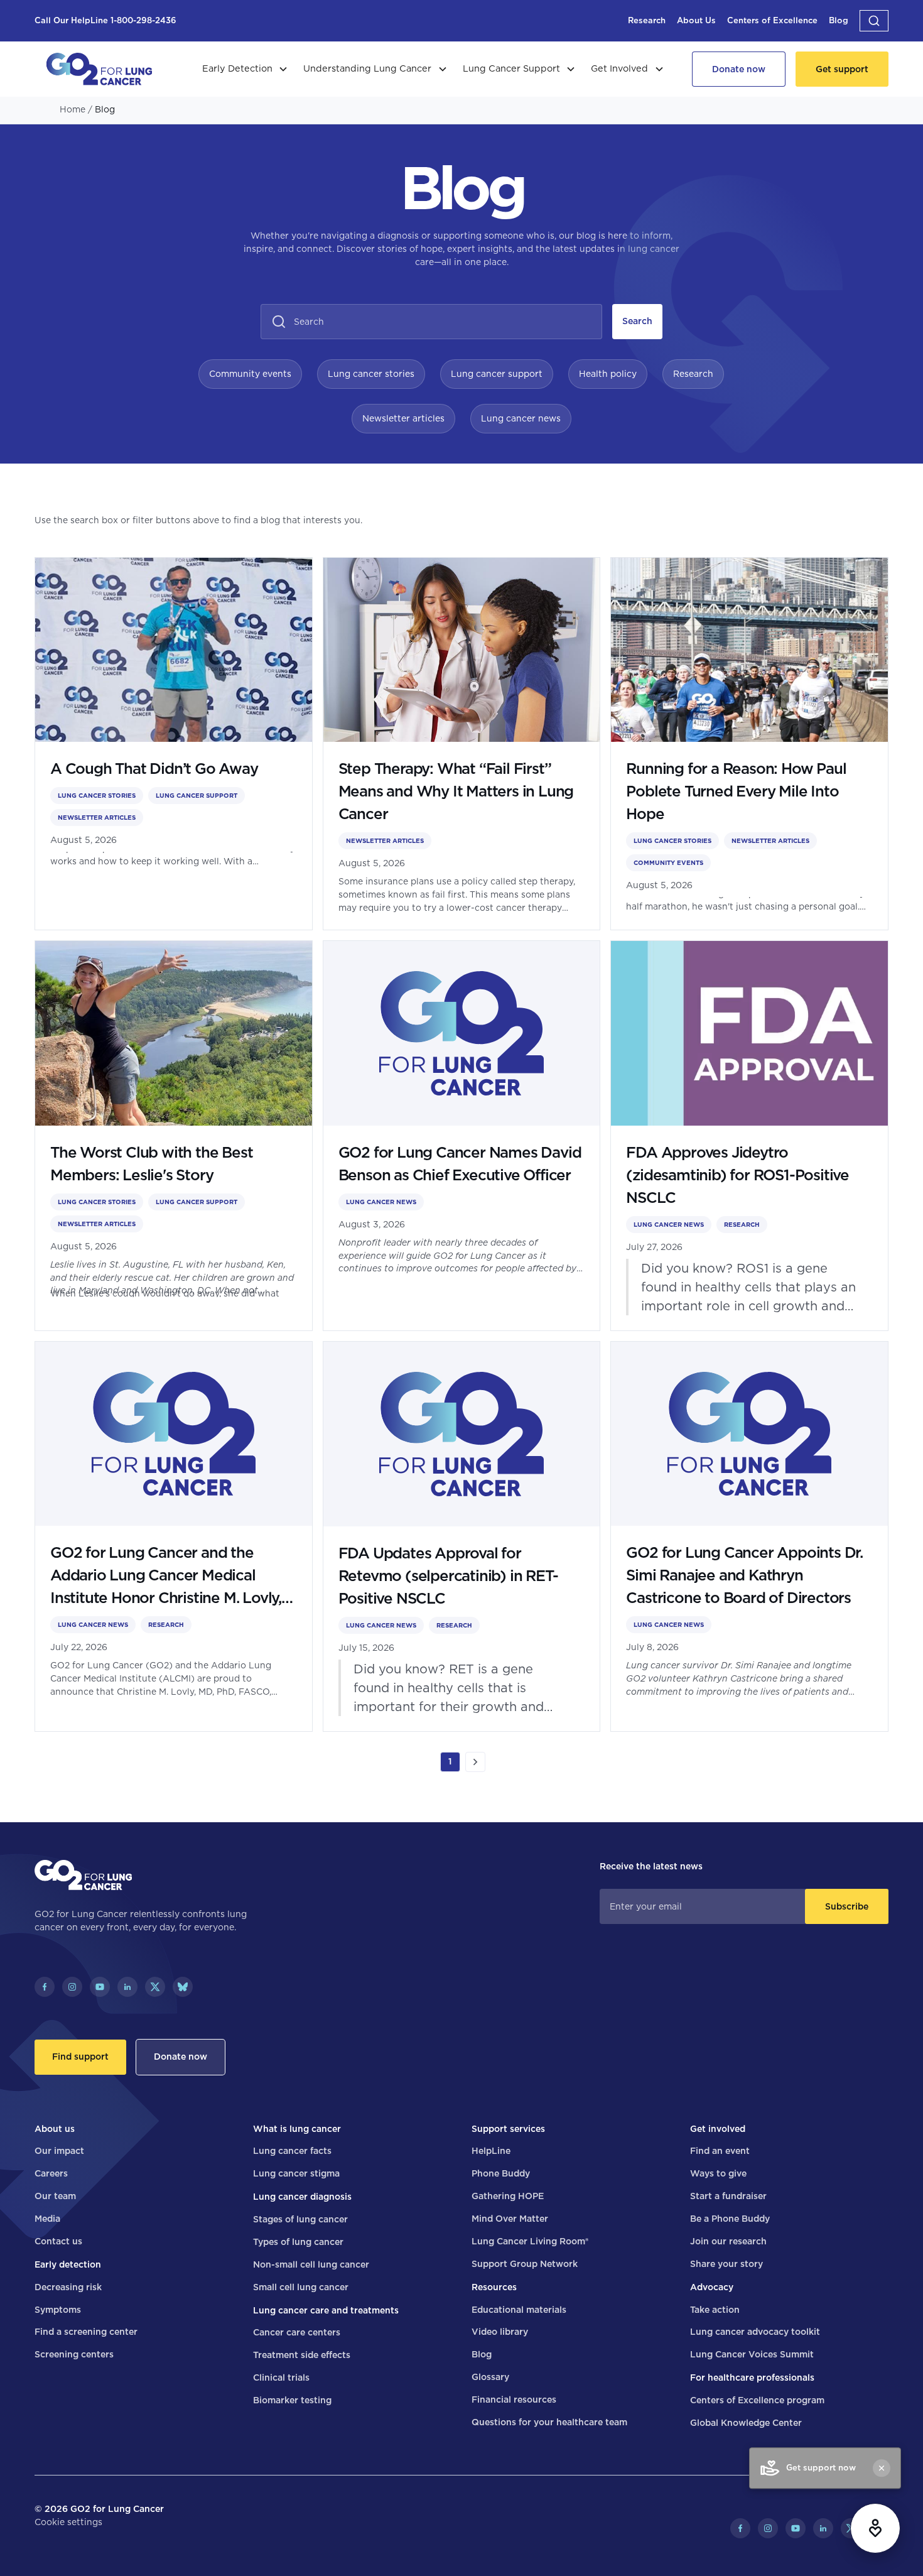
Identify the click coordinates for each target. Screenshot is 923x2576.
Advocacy (712, 2287)
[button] (874, 21)
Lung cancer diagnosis (302, 2197)
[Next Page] (475, 1762)
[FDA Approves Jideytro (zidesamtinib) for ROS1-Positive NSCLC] (749, 1136)
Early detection (68, 2264)
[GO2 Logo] (99, 69)
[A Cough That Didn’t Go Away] (174, 744)
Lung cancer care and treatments (326, 2310)
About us (55, 2129)
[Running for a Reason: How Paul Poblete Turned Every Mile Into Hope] (749, 744)
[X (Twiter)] (155, 1987)
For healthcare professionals (752, 2378)
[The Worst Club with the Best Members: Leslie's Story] (174, 1136)
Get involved (718, 2129)
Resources (494, 2287)
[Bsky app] (183, 1987)
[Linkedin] (127, 1987)
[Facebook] (45, 1987)
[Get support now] (875, 2528)
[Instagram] (72, 1987)
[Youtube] (100, 1987)
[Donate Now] (739, 69)
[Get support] (842, 69)
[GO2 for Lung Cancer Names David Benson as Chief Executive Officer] (462, 1136)
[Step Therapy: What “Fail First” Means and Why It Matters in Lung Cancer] (462, 744)
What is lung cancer (297, 2129)
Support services (508, 2129)
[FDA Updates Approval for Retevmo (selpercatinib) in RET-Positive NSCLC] (462, 1536)
